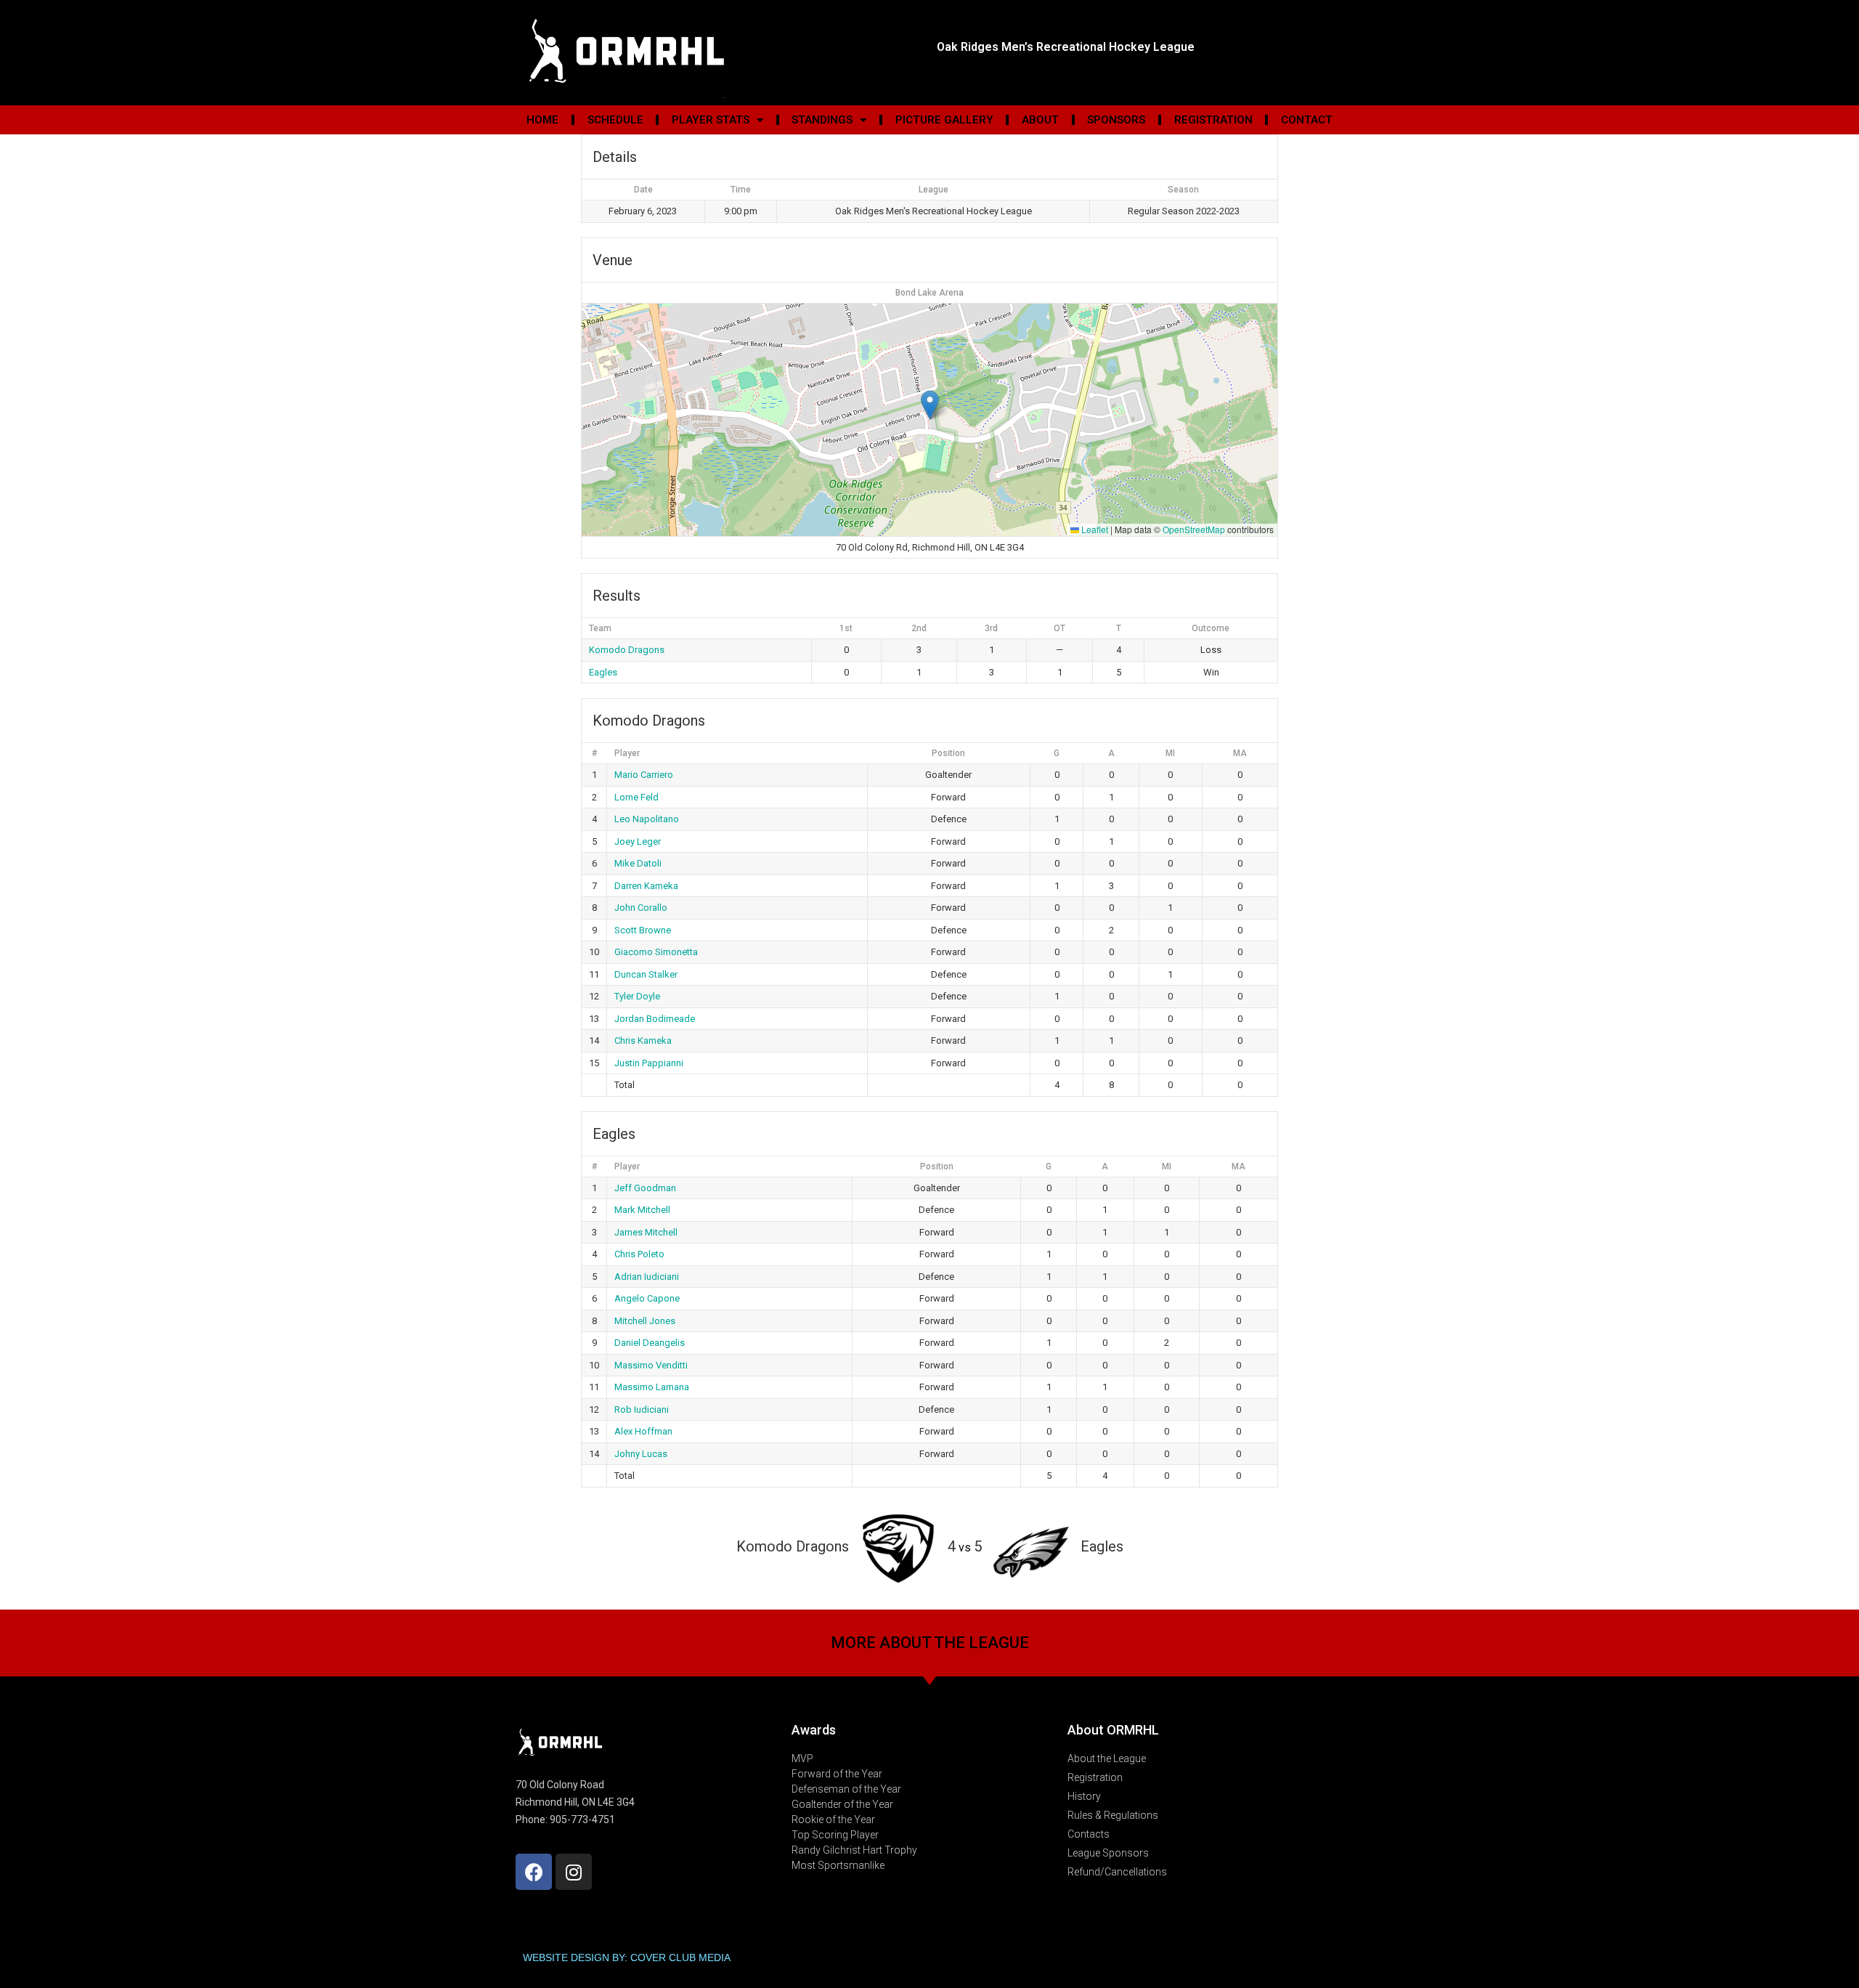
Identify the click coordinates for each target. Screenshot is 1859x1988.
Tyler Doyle (637, 996)
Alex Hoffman (643, 1431)
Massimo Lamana (652, 1387)
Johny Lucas (641, 1454)
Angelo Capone (647, 1298)
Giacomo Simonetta (656, 952)
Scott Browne (643, 930)
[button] (930, 405)
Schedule (615, 120)
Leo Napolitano (647, 819)
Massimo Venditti (651, 1365)
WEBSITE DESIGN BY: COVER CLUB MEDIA (627, 1957)
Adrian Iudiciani (647, 1277)
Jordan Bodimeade (655, 1019)
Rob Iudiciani (642, 1409)
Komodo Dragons (627, 650)
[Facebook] (534, 1872)
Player (627, 753)
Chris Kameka (643, 1040)
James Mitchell (646, 1232)
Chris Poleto (639, 1254)
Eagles (603, 672)
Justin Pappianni (649, 1063)
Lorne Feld (636, 797)
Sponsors (1116, 120)
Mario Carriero (644, 775)
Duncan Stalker (646, 974)
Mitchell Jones (645, 1321)
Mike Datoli (638, 863)
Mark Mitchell (642, 1210)
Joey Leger (638, 841)
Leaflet (1094, 529)
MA (1240, 753)
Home (542, 120)
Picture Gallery (944, 120)
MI (1170, 753)
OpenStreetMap (1194, 529)
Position (948, 753)
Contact (1307, 120)
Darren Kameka (646, 886)
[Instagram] (574, 1872)
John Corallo (641, 908)
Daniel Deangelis (650, 1343)
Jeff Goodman (645, 1188)
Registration (1213, 120)
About (1040, 120)
